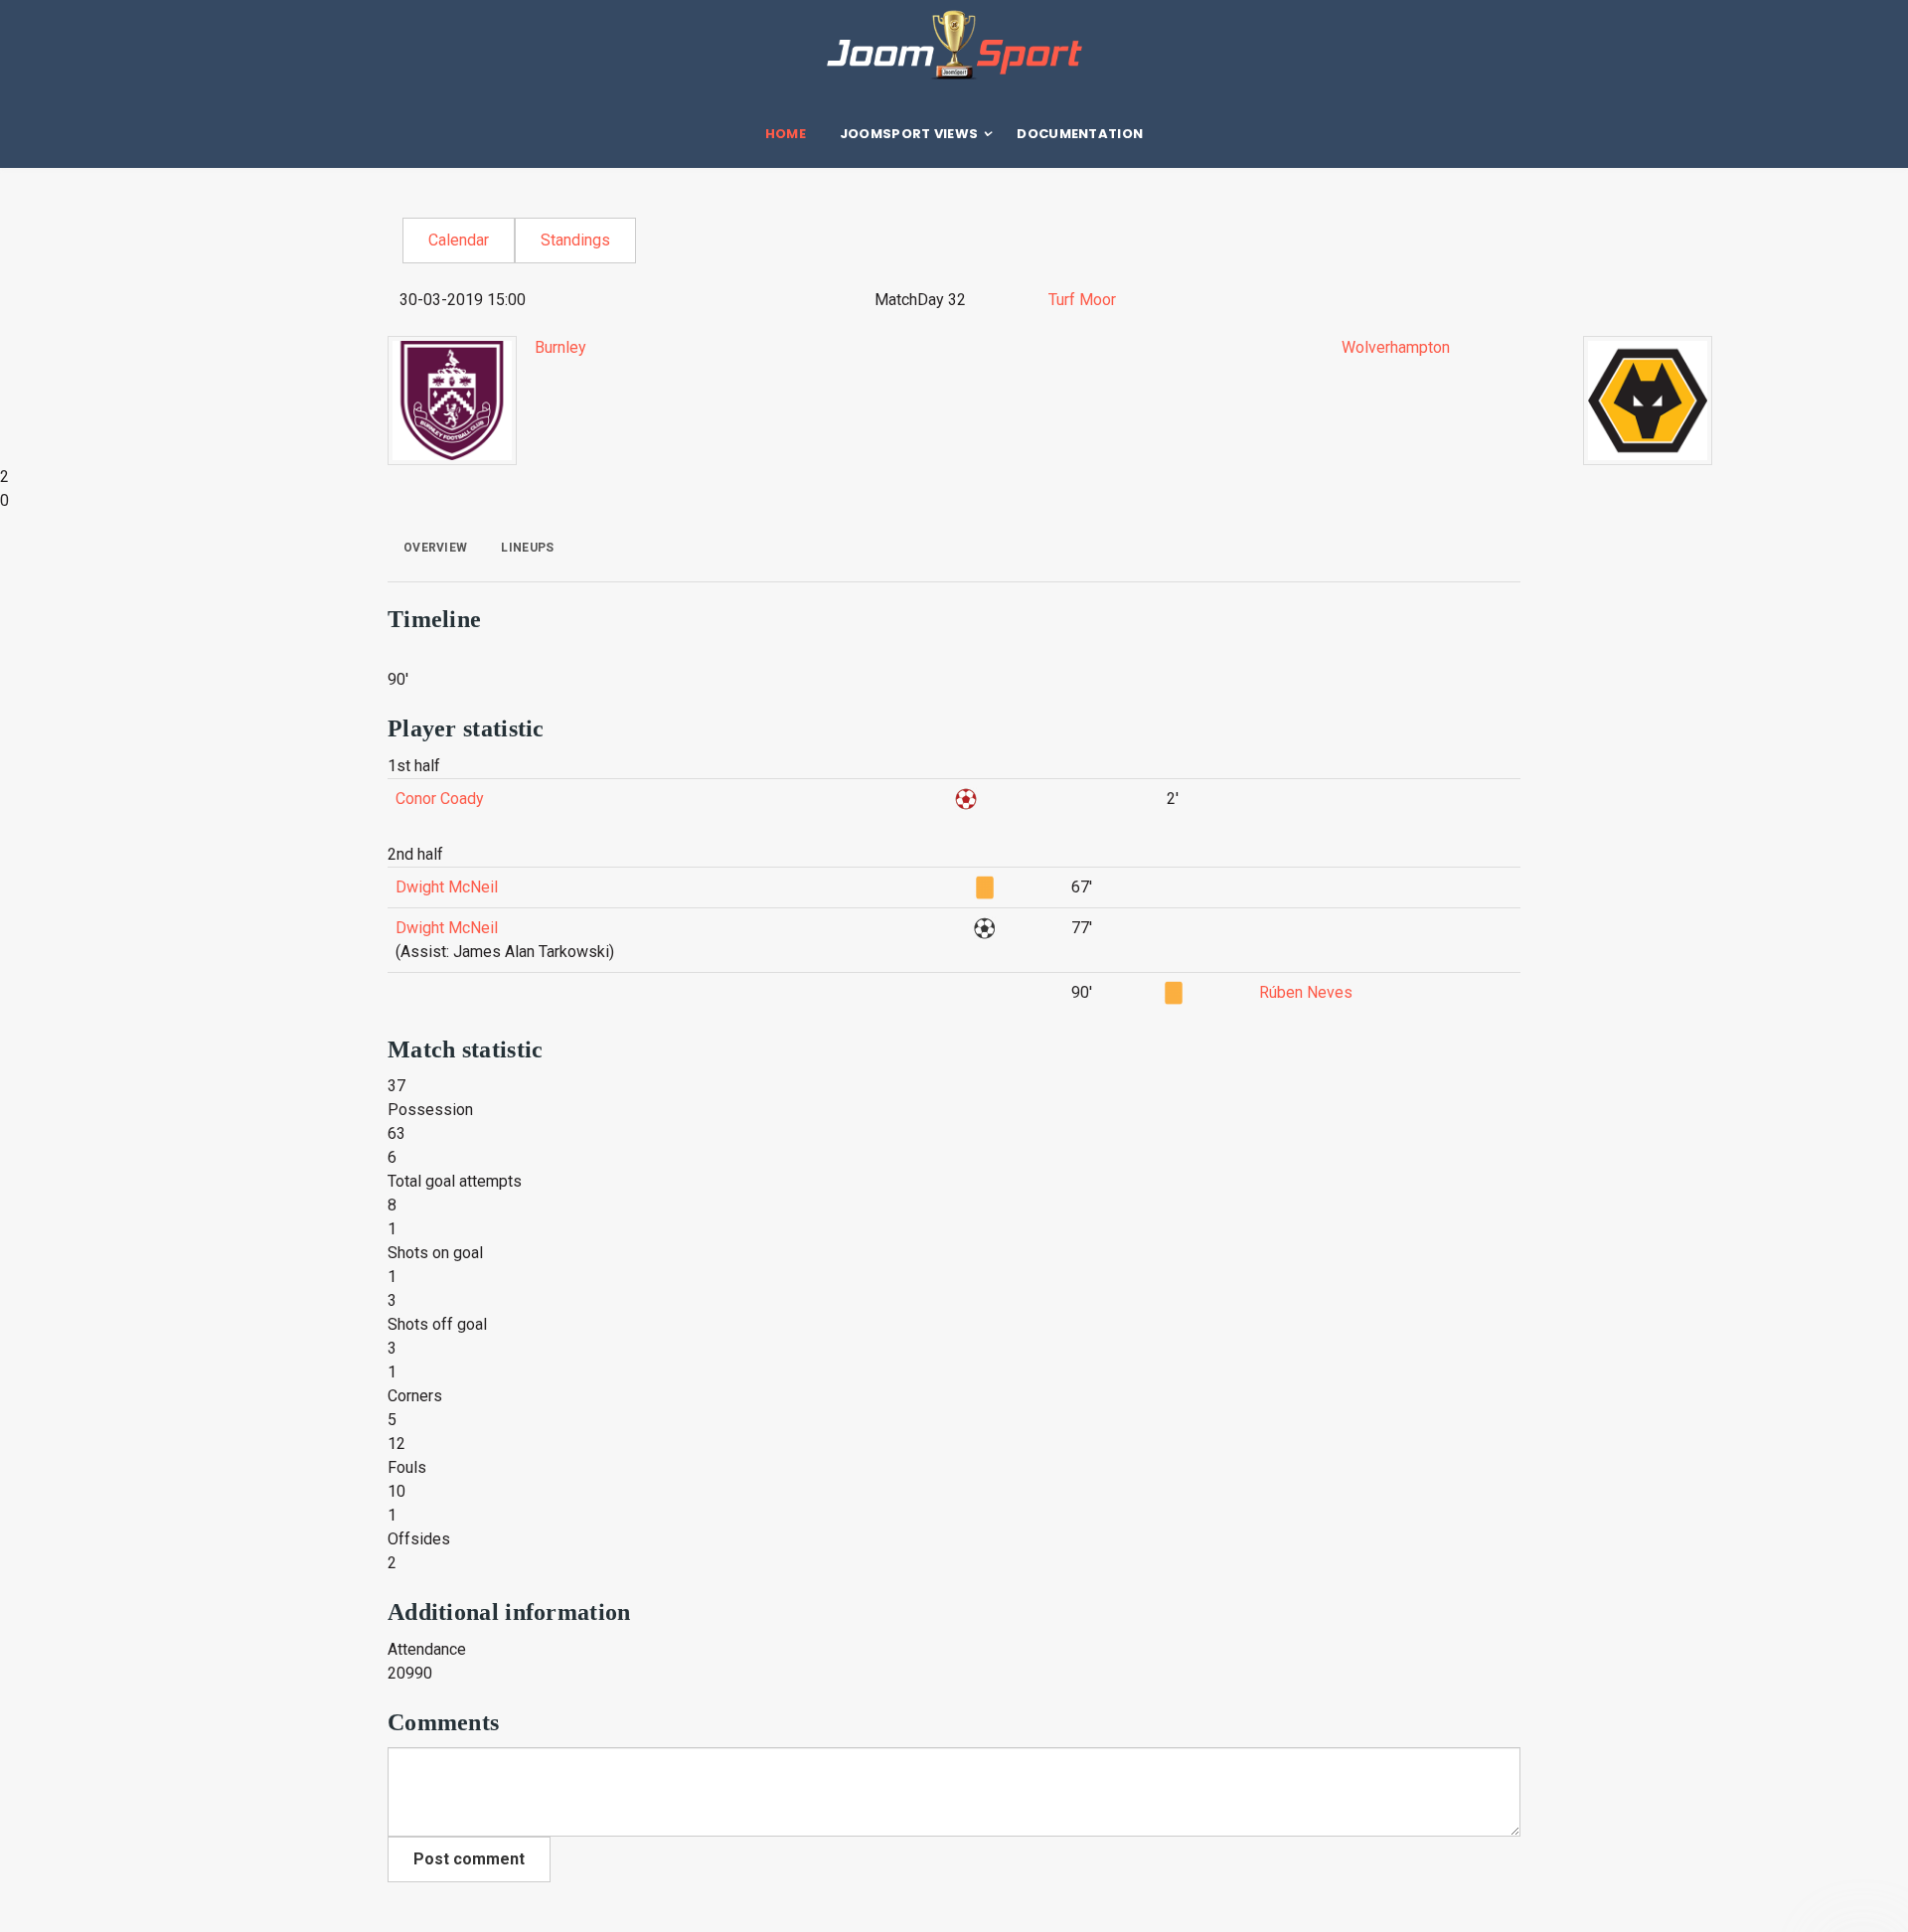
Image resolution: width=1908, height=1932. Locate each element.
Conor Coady (440, 799)
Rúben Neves (1306, 992)
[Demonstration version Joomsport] (954, 45)
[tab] (435, 548)
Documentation (1080, 134)
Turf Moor (1082, 300)
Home (786, 134)
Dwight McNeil (447, 887)
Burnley (560, 347)
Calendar (459, 240)
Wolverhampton (1396, 347)
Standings (575, 240)
